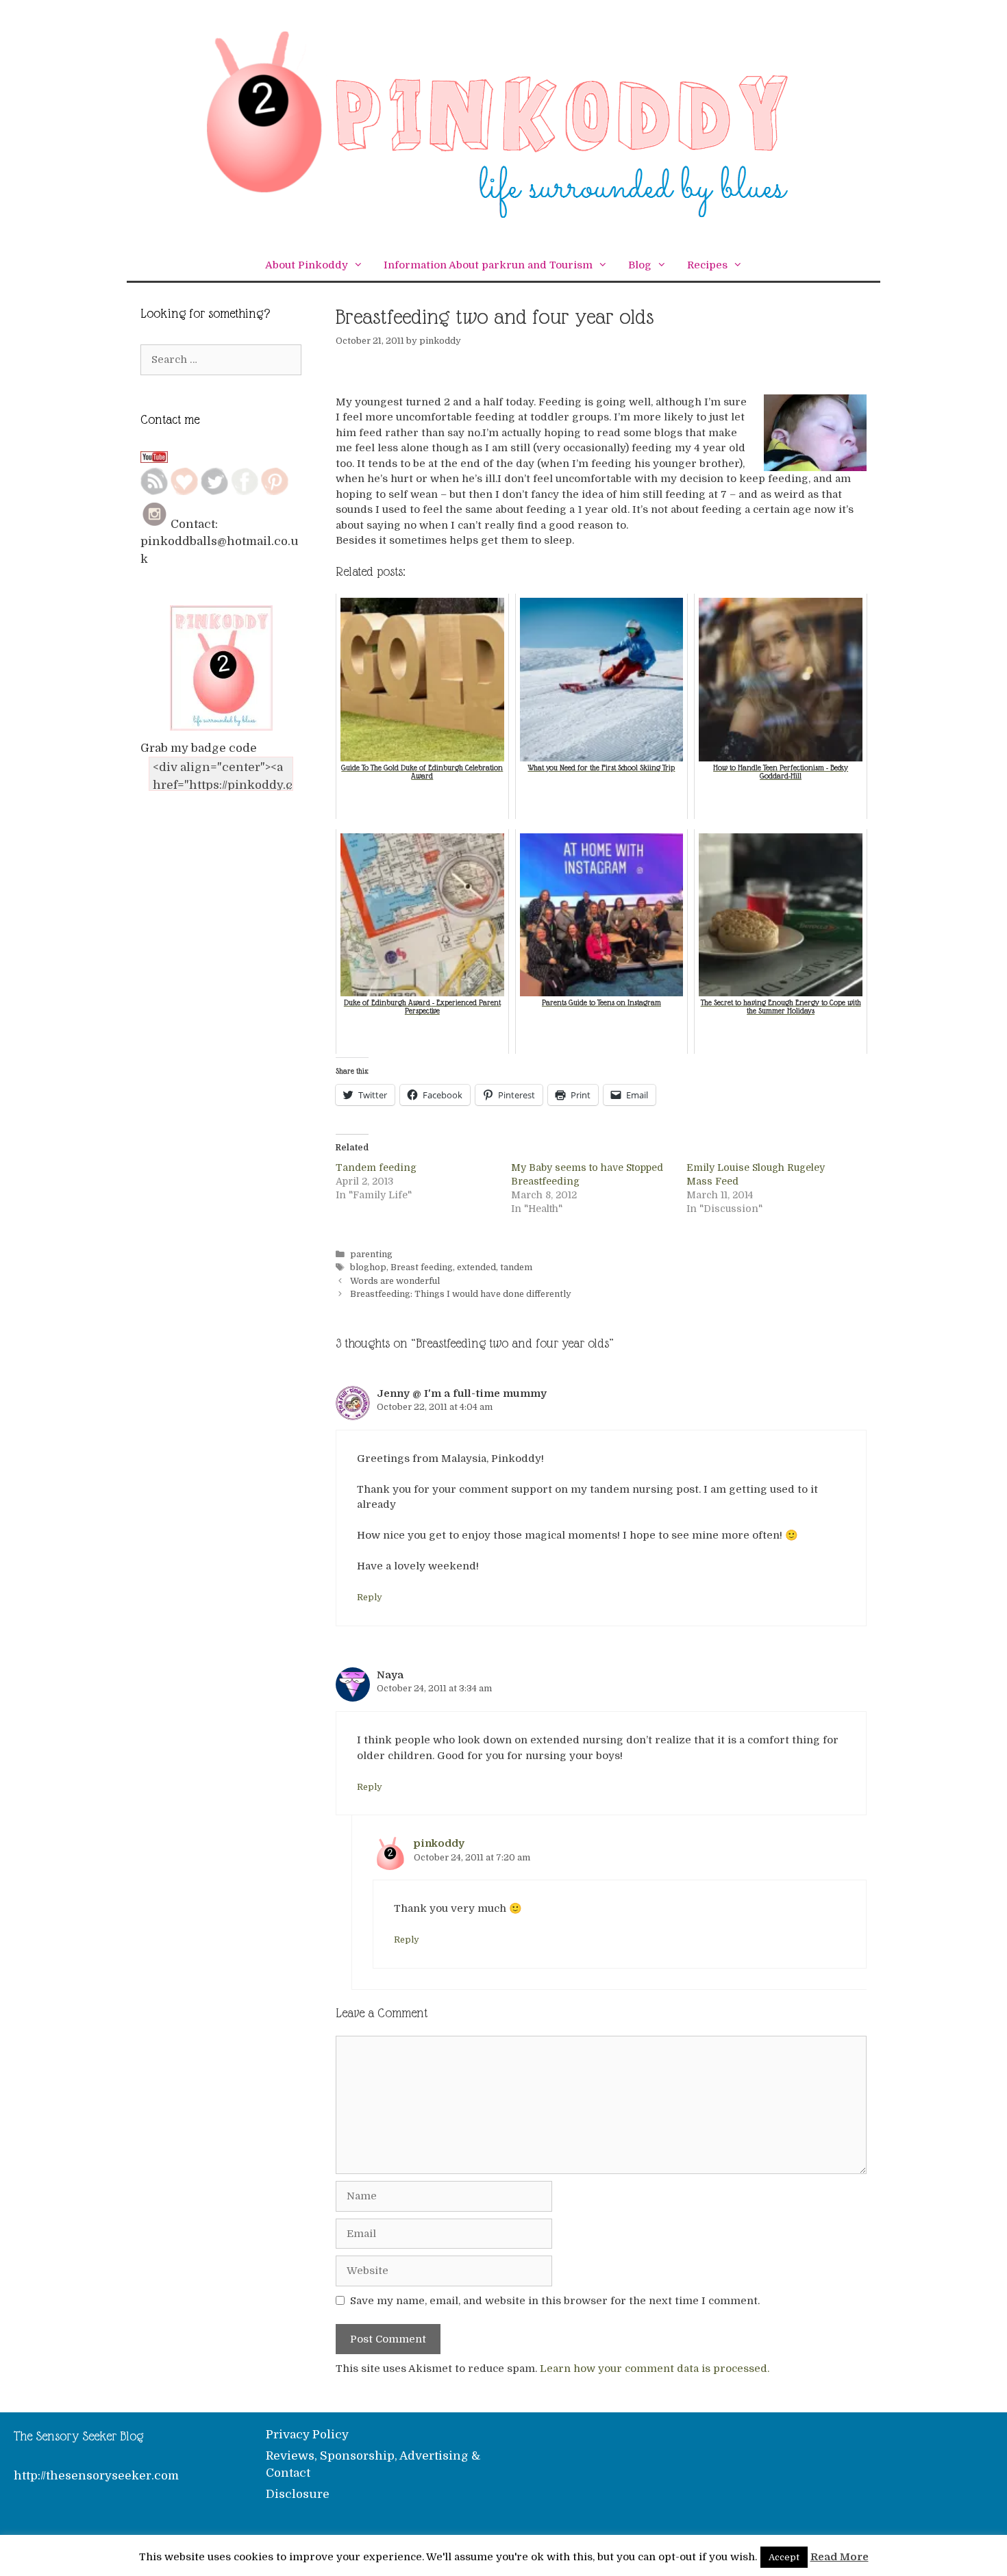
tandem (516, 1267)
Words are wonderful (395, 1281)
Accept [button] (784, 2557)
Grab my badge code (199, 748)
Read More (840, 2557)
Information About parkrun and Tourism (488, 265)
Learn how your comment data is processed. (655, 2369)
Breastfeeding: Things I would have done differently (461, 1294)
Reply (370, 1598)
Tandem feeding (376, 1167)
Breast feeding (422, 1267)
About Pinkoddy (307, 265)
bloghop (368, 1267)
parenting (371, 1254)
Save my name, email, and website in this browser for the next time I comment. (555, 2301)
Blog (640, 265)
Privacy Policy (307, 2435)
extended (476, 1267)
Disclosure (298, 2494)
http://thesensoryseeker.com (96, 2476)
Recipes (707, 265)
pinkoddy (439, 1843)
